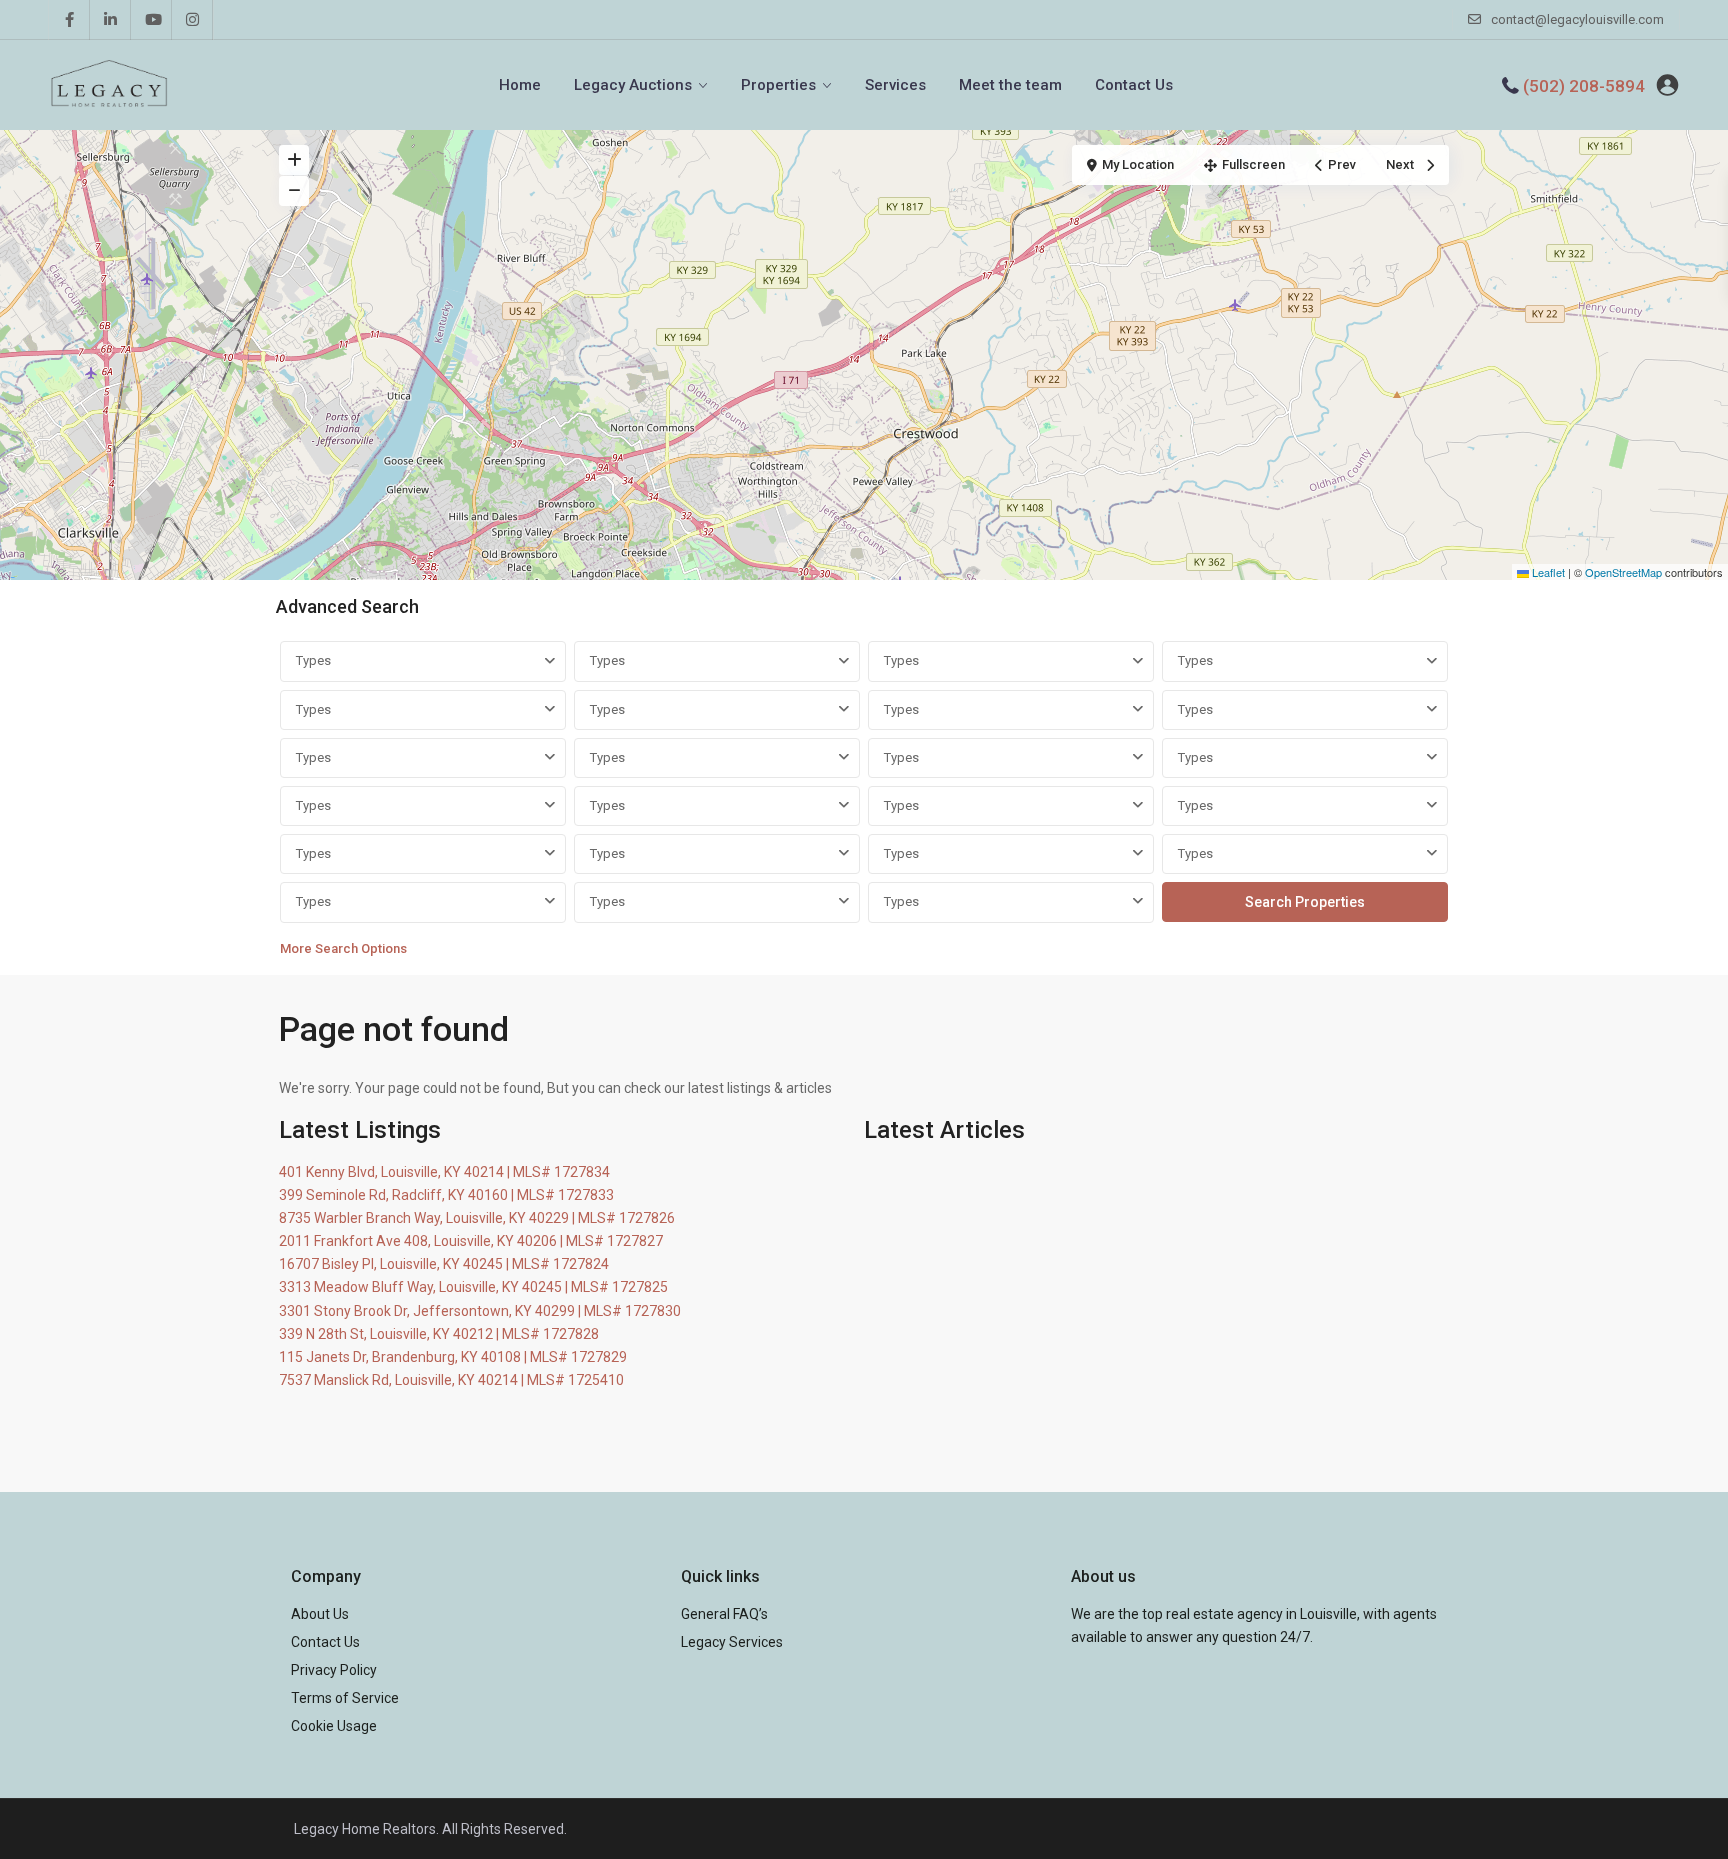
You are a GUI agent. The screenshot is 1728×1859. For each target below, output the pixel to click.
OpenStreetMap (1623, 572)
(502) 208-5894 (1584, 86)
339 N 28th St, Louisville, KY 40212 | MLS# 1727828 (439, 1334)
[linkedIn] (110, 20)
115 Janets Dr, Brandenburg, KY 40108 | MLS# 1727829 (453, 1357)
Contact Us (1134, 85)
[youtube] (151, 20)
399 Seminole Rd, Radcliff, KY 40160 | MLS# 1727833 (446, 1195)
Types (313, 660)
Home (520, 85)
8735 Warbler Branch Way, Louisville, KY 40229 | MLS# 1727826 (477, 1218)
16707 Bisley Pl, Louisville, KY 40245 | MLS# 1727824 (444, 1264)
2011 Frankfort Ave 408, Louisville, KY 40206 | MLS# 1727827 (471, 1241)
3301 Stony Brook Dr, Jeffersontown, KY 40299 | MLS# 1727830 (480, 1311)
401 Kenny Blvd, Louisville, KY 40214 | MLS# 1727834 (444, 1172)
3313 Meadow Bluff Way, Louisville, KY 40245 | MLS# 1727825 (473, 1287)
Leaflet (1547, 572)
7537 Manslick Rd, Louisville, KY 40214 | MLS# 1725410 (451, 1380)
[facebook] (69, 20)
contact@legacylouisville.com (1577, 19)
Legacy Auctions (633, 85)
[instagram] (192, 20)
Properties (778, 85)
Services (895, 85)
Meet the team (1010, 85)
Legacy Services (732, 1642)
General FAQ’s (724, 1614)
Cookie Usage (334, 1726)
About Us (320, 1614)
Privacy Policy (334, 1670)
